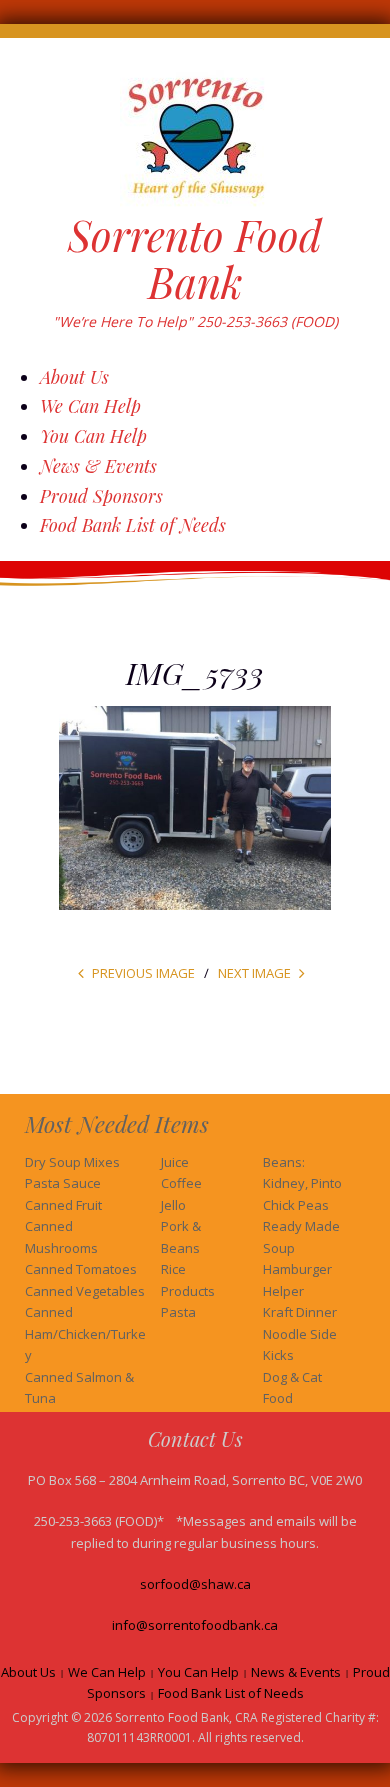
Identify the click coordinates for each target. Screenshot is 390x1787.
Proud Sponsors (101, 496)
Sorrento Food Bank (195, 258)
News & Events (98, 466)
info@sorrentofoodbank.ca (195, 1625)
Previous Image (143, 973)
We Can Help (90, 406)
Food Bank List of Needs (133, 525)
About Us (74, 377)
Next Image (254, 973)
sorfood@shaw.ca (195, 1584)
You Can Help (93, 436)
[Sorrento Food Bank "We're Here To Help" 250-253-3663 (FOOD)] (195, 135)
